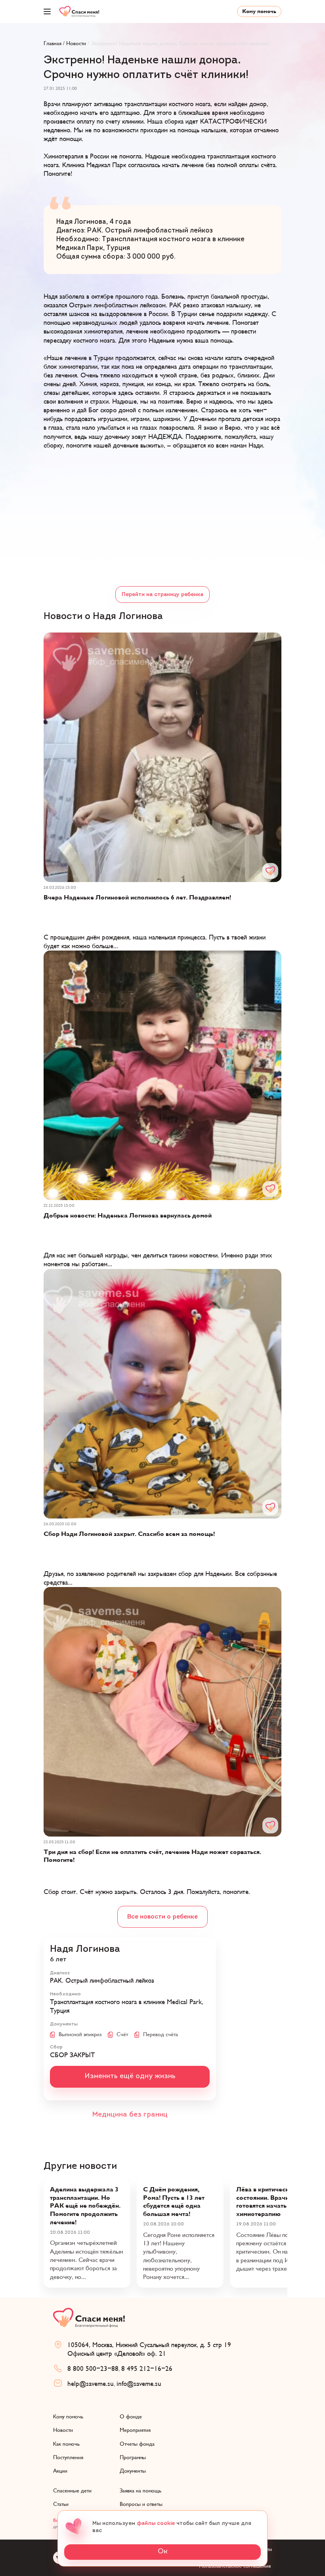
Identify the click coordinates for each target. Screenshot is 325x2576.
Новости (76, 43)
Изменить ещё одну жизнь (130, 2077)
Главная (53, 43)
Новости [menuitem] (63, 2430)
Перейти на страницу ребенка (162, 595)
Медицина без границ (130, 2115)
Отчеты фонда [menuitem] (137, 2444)
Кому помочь (259, 11)
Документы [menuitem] (133, 2471)
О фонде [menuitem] (131, 2417)
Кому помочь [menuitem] (68, 2417)
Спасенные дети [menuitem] (72, 2491)
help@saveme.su (91, 2384)
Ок (163, 2552)
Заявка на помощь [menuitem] (141, 2491)
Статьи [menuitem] (61, 2504)
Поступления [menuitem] (68, 2457)
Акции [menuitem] (60, 2471)
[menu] (47, 11)
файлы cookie (156, 2524)
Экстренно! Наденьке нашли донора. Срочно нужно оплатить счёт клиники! (180, 43)
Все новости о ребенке (162, 1917)
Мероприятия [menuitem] (135, 2430)
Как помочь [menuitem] (66, 2444)
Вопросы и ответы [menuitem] (141, 2504)
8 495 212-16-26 (147, 2369)
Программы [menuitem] (133, 2457)
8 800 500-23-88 (93, 2369)
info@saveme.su (139, 2384)
